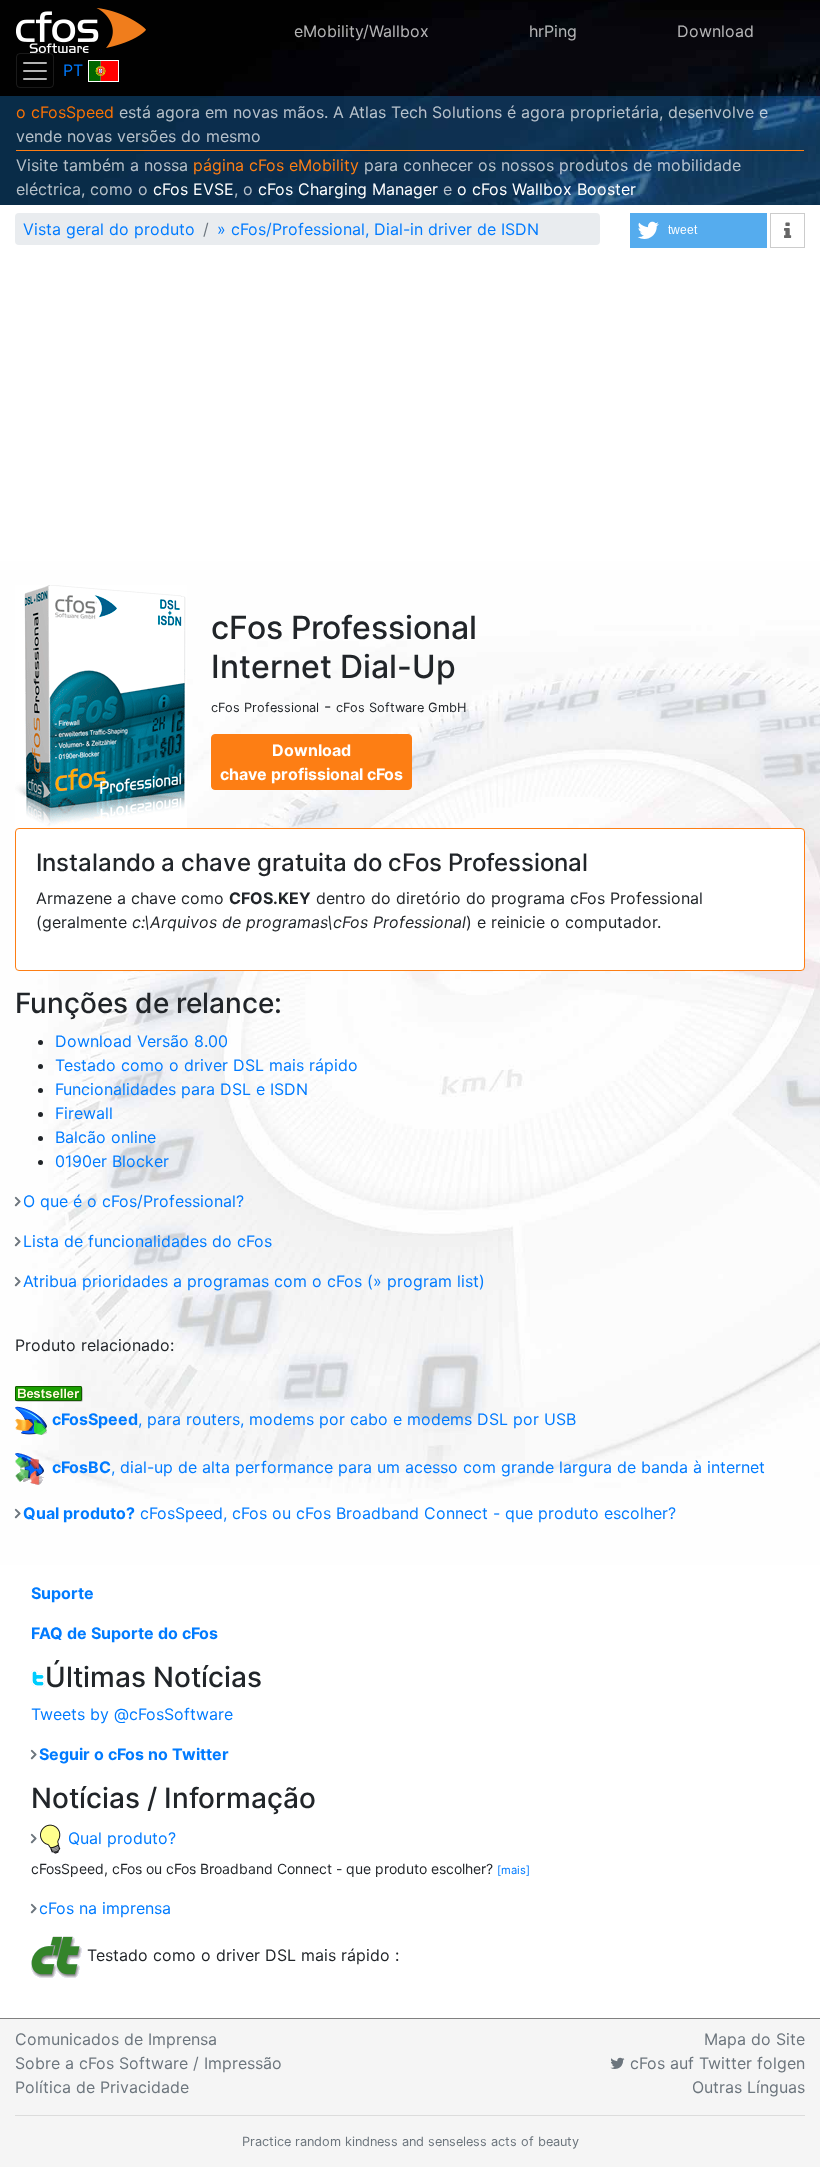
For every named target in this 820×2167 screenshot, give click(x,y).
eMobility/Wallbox (361, 31)
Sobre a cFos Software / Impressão (148, 2063)
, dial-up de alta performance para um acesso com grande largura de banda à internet (408, 1467)
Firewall (84, 1113)
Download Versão (141, 1041)
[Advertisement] (410, 411)
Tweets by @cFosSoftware (132, 1714)
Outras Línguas (748, 2087)
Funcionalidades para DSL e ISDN (181, 1089)
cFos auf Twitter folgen (715, 2063)
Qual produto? (119, 1838)
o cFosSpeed (65, 112)
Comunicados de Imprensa (116, 2039)
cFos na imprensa (105, 1908)
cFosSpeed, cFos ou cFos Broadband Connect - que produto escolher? (349, 1513)
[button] (698, 230)
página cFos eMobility (276, 165)
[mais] (513, 1870)
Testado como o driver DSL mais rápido (206, 1065)
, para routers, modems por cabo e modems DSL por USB (314, 1419)
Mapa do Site (754, 2039)
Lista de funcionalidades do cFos (147, 1241)
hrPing (553, 31)
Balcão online (105, 1137)
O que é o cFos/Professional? (133, 1201)
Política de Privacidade (102, 2087)
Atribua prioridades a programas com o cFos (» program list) (254, 1281)
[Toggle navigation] (35, 70)
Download (715, 31)
